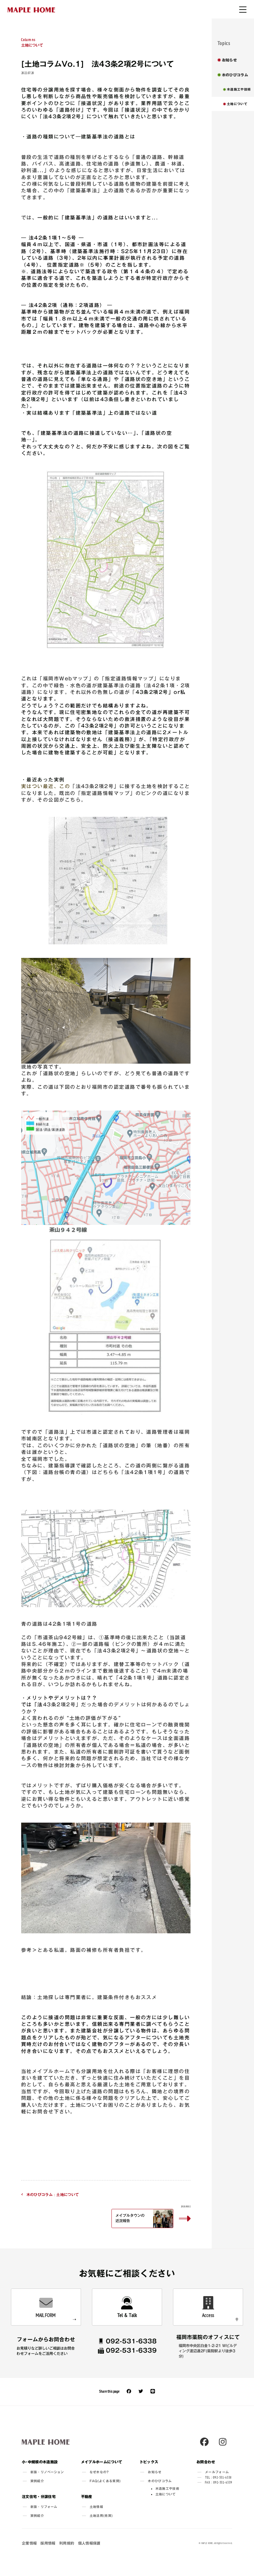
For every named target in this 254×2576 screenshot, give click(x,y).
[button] (151, 2216)
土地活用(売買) (101, 2516)
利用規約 (67, 2543)
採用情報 (48, 2543)
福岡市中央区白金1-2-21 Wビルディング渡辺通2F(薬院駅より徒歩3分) (208, 2351)
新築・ (47, 2472)
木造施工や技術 (167, 2489)
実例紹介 (37, 2481)
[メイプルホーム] (31, 10)
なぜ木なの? (99, 2472)
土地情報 (96, 2507)
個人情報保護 (89, 2543)
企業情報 (29, 2543)
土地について (32, 42)
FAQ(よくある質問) (105, 2481)
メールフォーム (217, 2472)
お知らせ (155, 2472)
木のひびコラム (160, 2481)
